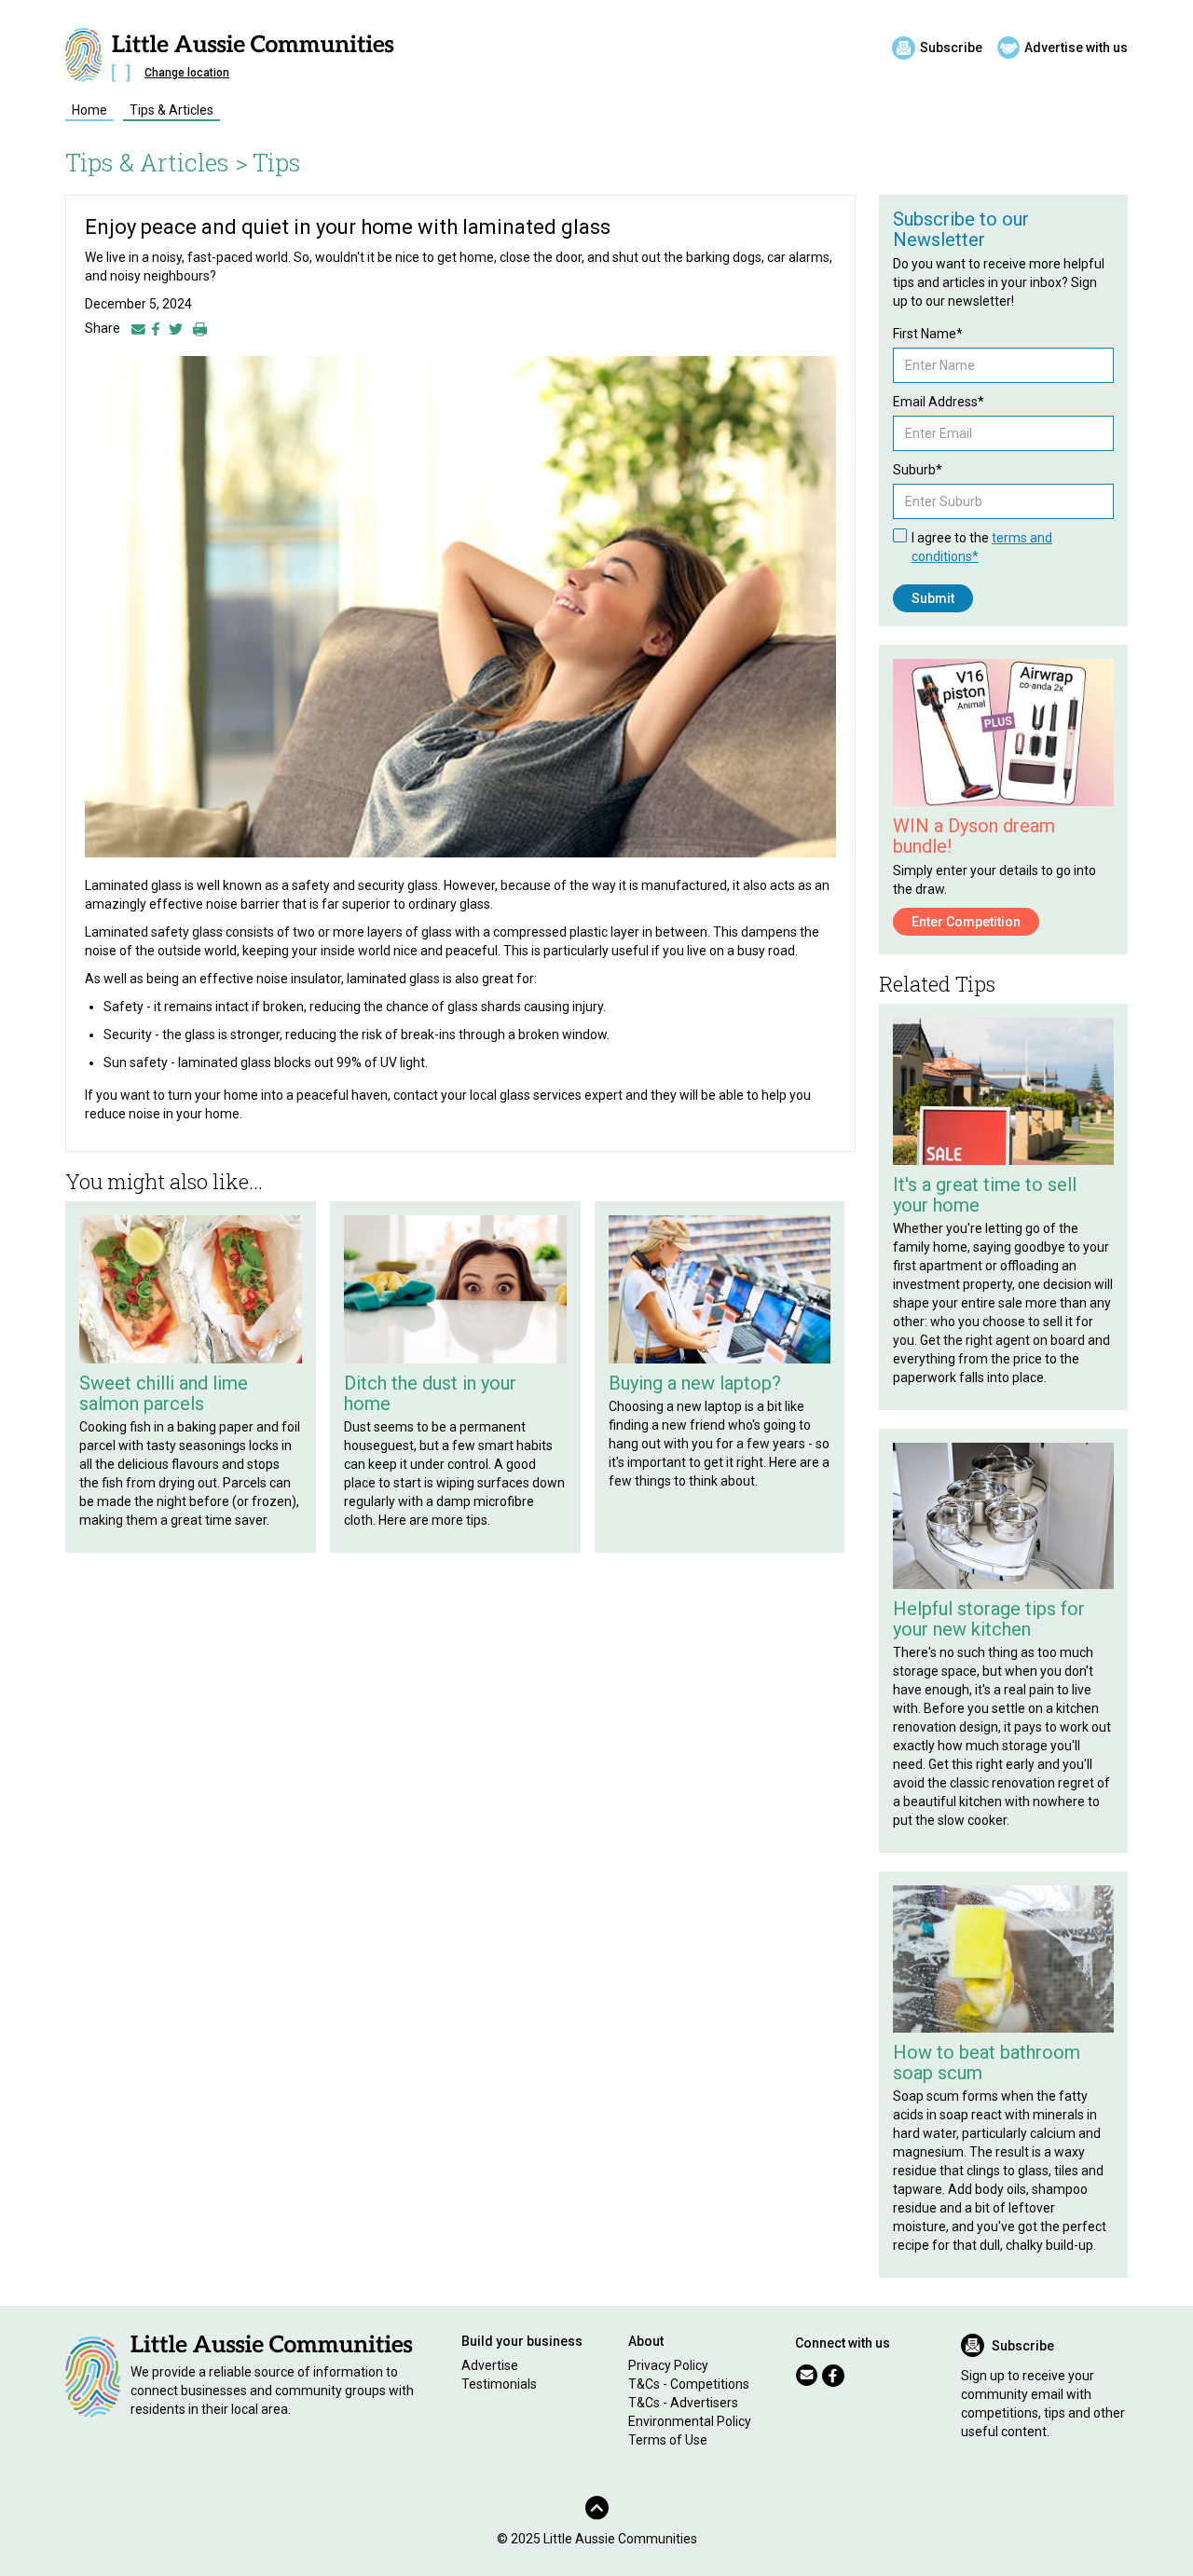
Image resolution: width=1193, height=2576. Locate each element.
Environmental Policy (690, 2421)
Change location (187, 73)
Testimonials (499, 2384)
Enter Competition (966, 922)
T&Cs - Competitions (689, 2384)
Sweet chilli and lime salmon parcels (164, 1393)
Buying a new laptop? (695, 1383)
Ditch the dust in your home (430, 1393)
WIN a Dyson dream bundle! (974, 836)
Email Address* (939, 402)
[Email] (138, 328)
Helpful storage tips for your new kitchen (989, 1619)
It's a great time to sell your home (985, 1195)
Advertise (490, 2365)
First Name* (928, 334)
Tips (277, 162)
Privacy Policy (668, 2365)
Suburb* (918, 470)
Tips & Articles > (157, 162)
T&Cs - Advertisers (683, 2403)
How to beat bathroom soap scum (987, 2062)
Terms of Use (668, 2440)
